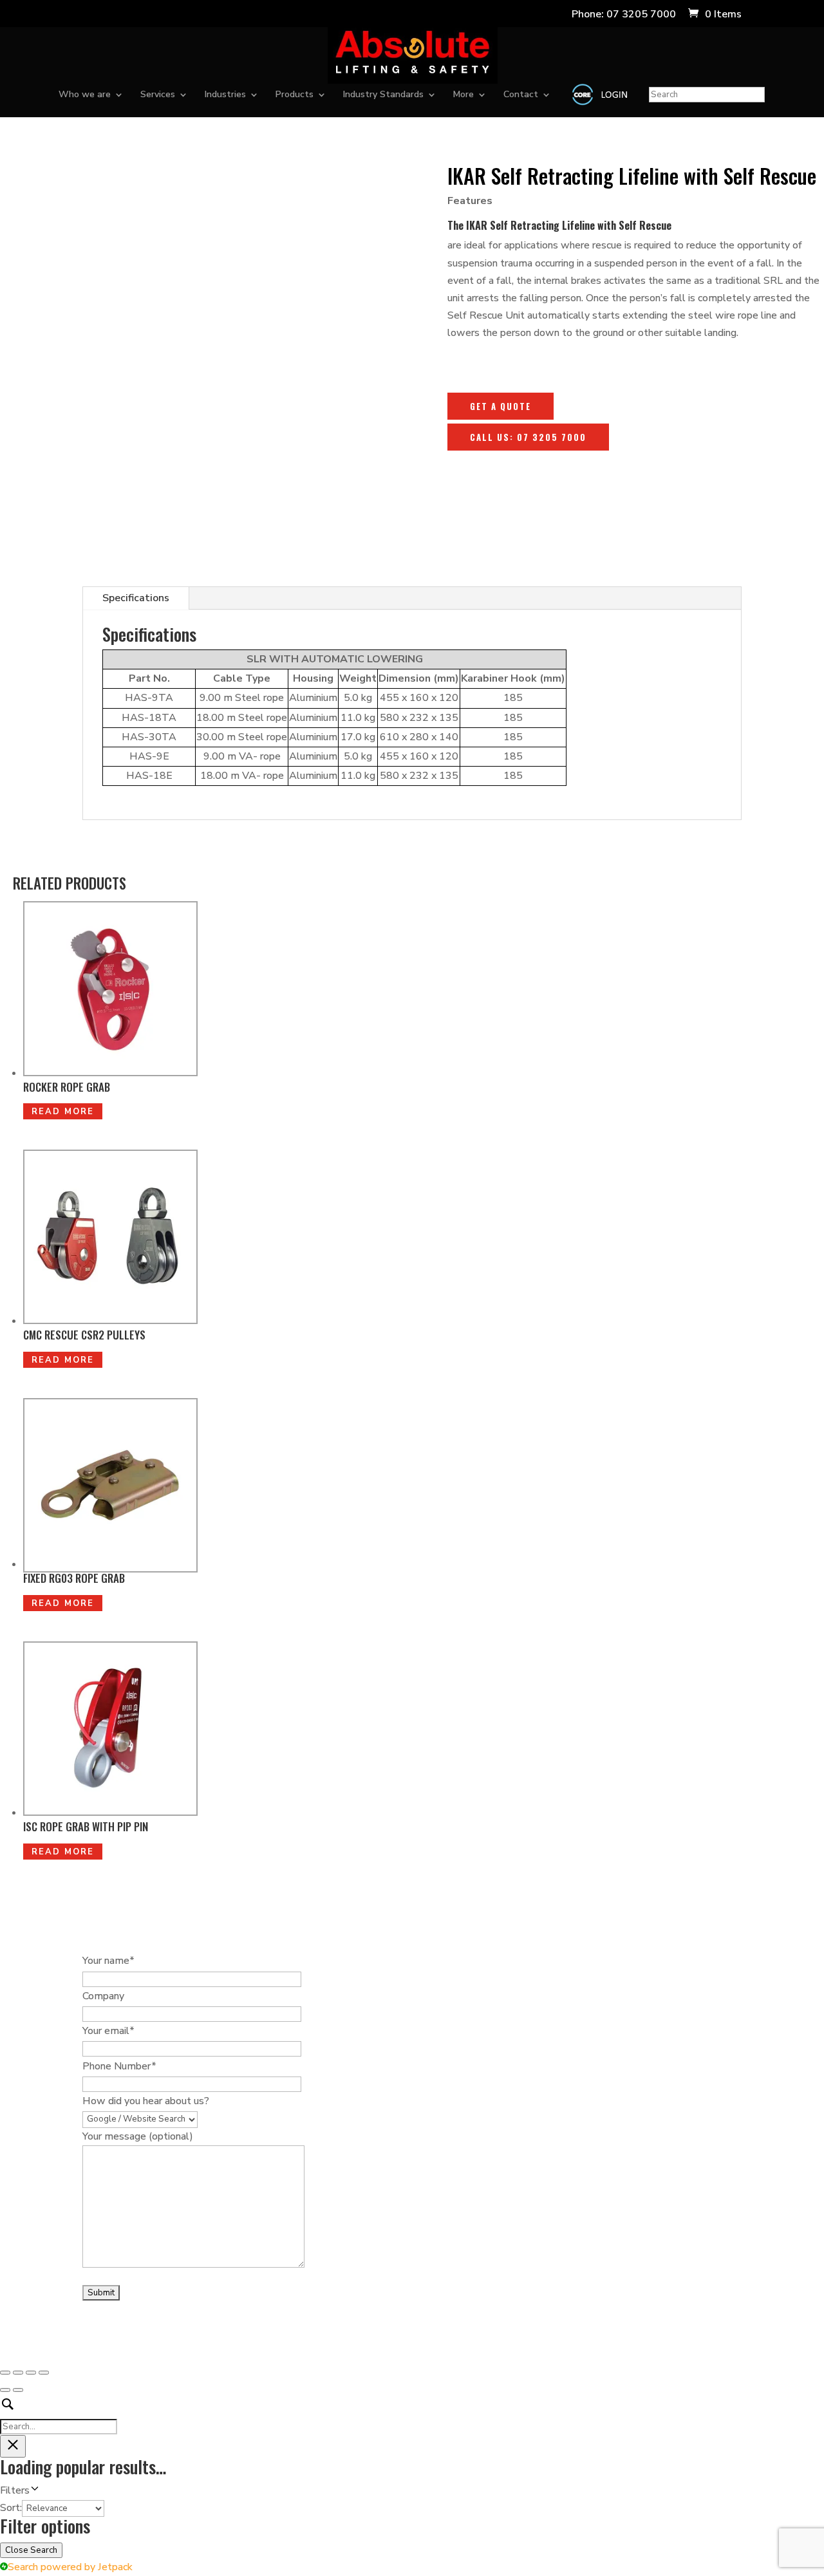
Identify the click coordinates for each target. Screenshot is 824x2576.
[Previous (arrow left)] (5, 2390)
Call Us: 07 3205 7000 (528, 437)
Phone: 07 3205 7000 (624, 15)
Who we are (85, 95)
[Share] (31, 2373)
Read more (63, 1112)
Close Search (31, 2550)
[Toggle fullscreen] (18, 2373)
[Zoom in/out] (5, 2373)
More (464, 95)
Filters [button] (33, 2491)
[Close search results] (13, 2446)
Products (295, 95)
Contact (521, 95)
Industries (225, 95)
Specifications (136, 598)
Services (158, 95)
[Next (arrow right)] (18, 2390)
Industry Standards (383, 95)
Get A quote (501, 406)
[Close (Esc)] (44, 2373)
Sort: (11, 2508)
